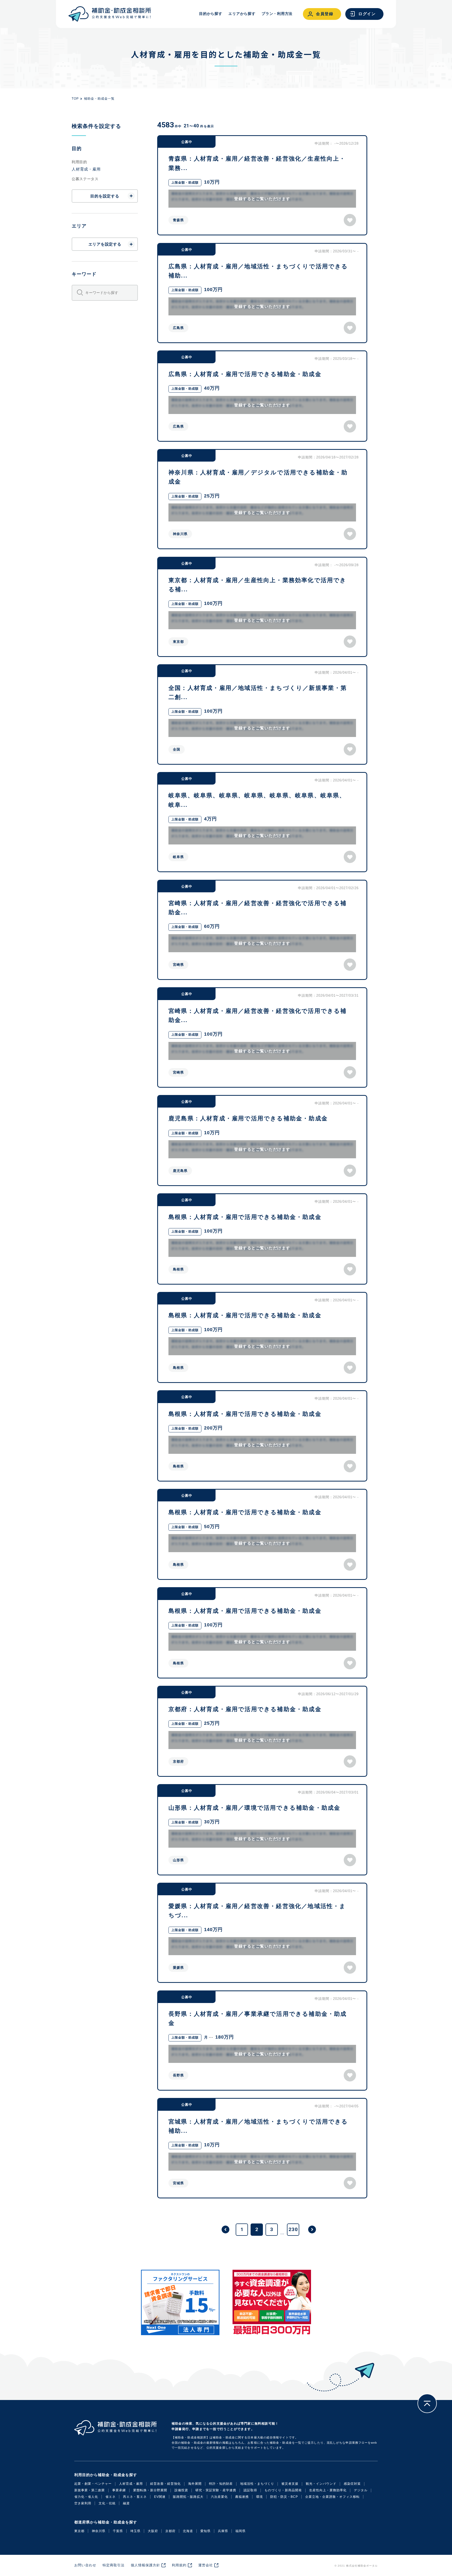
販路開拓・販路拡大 (188, 2497)
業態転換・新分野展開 (150, 2490)
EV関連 (160, 2497)
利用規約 (179, 2565)
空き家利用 (83, 2503)
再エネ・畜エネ (135, 2497)
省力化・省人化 (86, 2497)
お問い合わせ (85, 2565)
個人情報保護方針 (145, 2565)
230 (293, 2229)
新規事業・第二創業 (90, 2490)
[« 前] (225, 2229)
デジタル (361, 2490)
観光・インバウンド (321, 2484)
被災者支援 (290, 2484)
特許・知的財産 (221, 2484)
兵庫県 (223, 2531)
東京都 (79, 2531)
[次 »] (312, 2229)
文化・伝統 (107, 2503)
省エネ (111, 2497)
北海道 (188, 2531)
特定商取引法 (114, 2565)
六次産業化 (219, 2497)
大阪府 (153, 2531)
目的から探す (211, 14)
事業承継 (119, 2490)
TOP (75, 99)
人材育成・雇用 (131, 2484)
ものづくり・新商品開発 (283, 2490)
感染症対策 (352, 2484)
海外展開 (195, 2484)
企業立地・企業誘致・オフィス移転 (332, 2497)
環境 (259, 2497)
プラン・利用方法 (277, 14)
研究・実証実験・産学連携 (216, 2490)
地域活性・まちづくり (257, 2484)
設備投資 (181, 2490)
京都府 (170, 2531)
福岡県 (241, 2531)
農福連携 (242, 2497)
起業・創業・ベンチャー (93, 2484)
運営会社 (206, 2565)
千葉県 (118, 2531)
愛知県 (205, 2531)
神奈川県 (99, 2531)
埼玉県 (135, 2531)
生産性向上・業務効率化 (328, 2490)
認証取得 (250, 2490)
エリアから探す (242, 14)
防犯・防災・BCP (284, 2497)
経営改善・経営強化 (165, 2484)
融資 (126, 2503)
